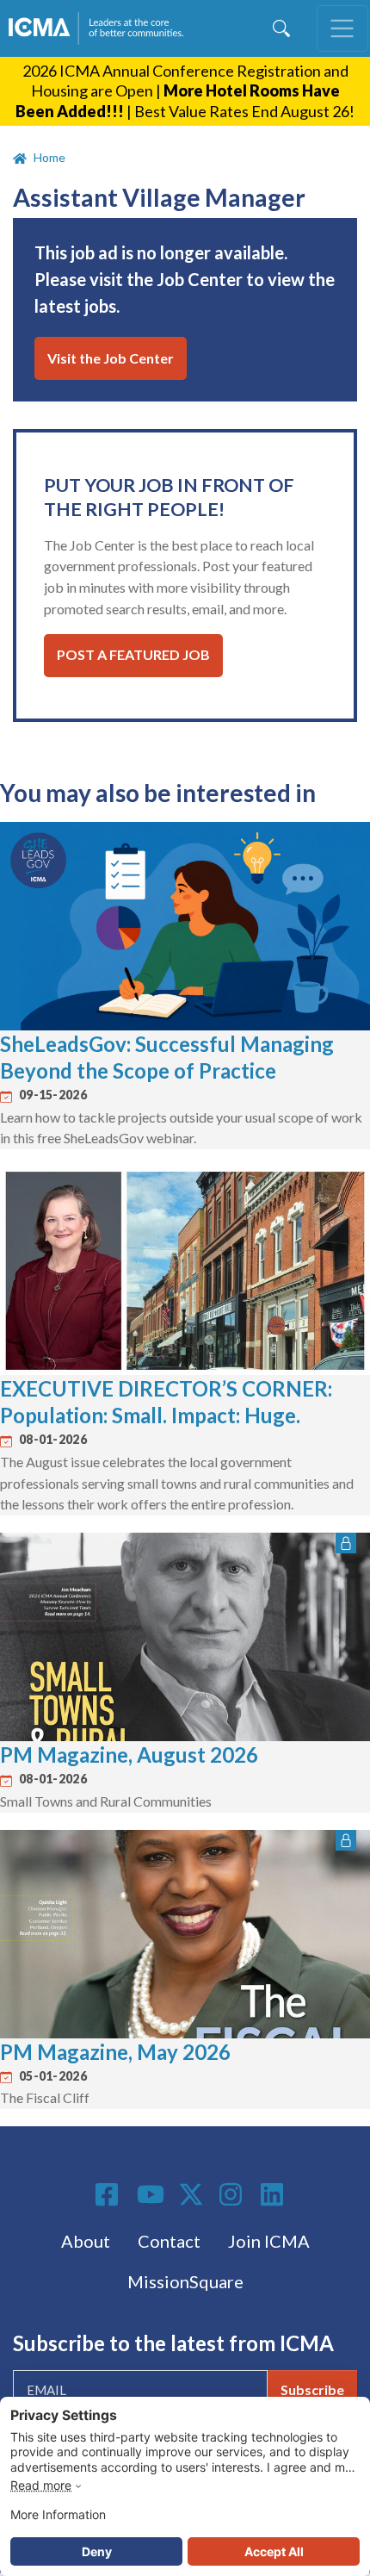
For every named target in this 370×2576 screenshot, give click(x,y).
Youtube (151, 2195)
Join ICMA (269, 2241)
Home (49, 157)
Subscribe (312, 2389)
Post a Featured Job (133, 654)
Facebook (109, 2194)
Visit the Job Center (111, 358)
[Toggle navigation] (342, 28)
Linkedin (274, 2194)
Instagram (233, 2194)
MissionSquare (185, 2281)
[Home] (100, 28)
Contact (169, 2241)
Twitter (192, 2194)
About (86, 2241)
